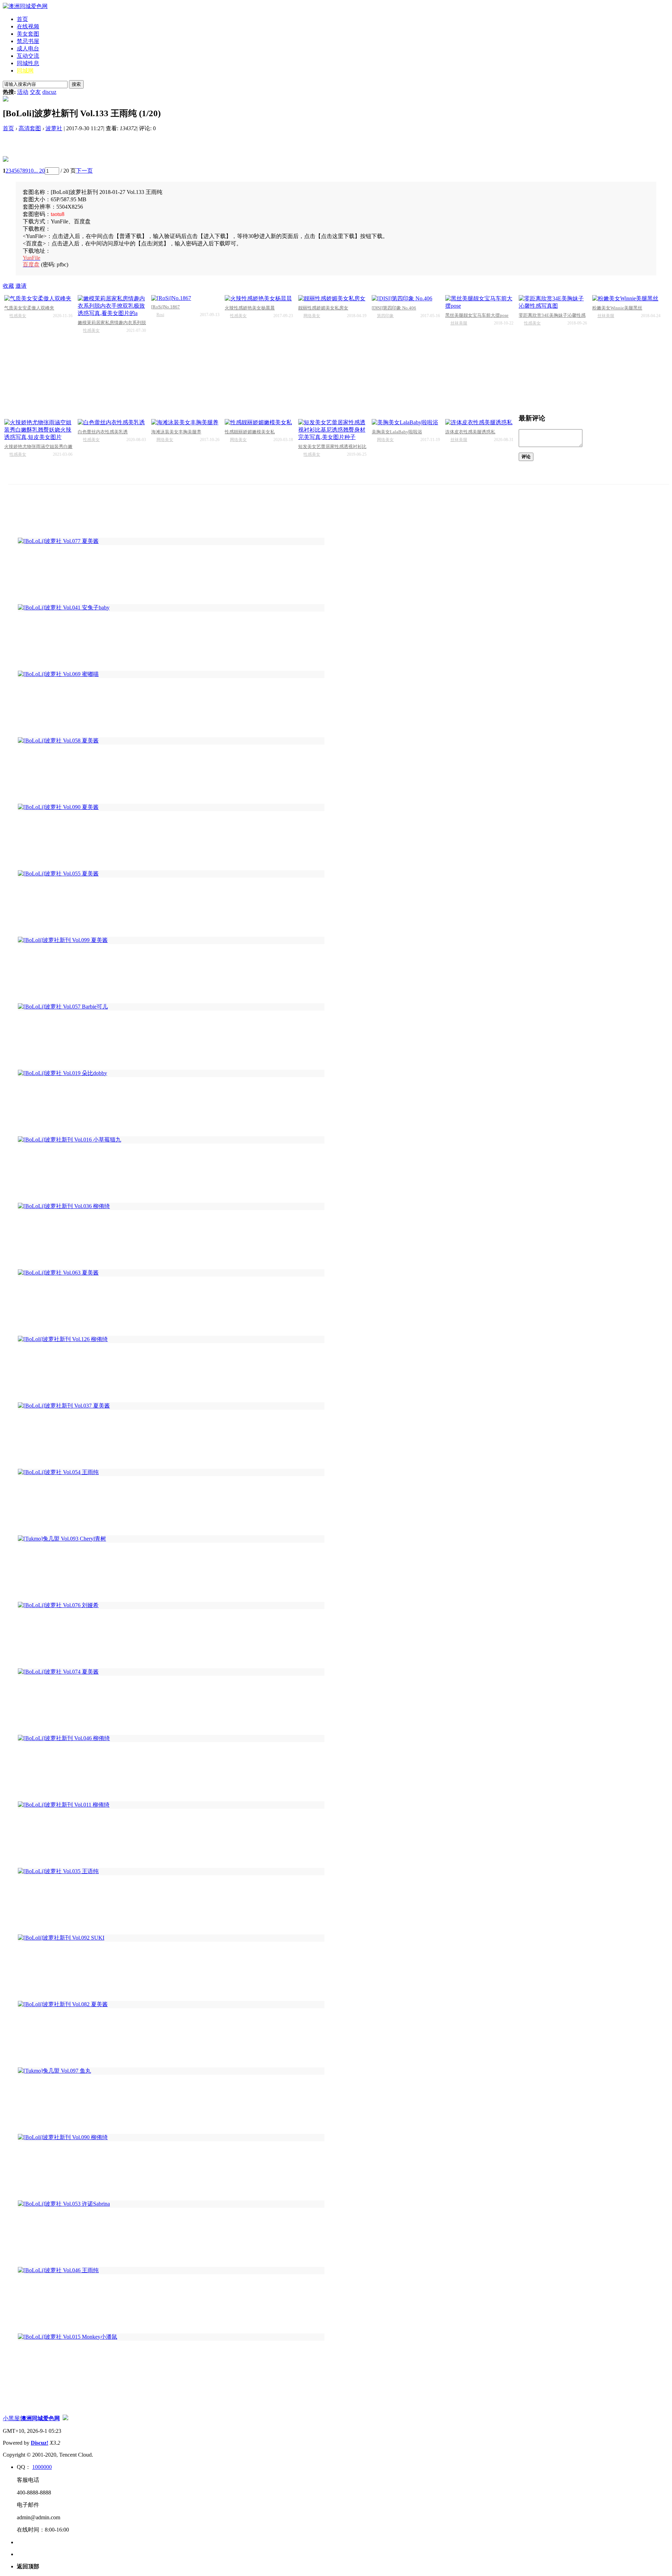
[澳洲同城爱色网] (25, 6)
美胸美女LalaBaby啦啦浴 (397, 432)
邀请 (21, 286)
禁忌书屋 (28, 41)
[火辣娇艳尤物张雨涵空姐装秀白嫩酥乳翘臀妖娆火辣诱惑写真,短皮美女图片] (38, 430)
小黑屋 (11, 2418)
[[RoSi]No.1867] (185, 298)
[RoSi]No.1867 (166, 307)
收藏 (8, 286)
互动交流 (28, 56)
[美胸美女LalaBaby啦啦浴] (406, 423)
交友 (35, 92)
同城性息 (28, 63)
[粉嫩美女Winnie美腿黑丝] (626, 299)
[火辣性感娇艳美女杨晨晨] (259, 299)
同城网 (25, 71)
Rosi (160, 315)
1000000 (42, 2467)
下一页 (84, 171)
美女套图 (28, 34)
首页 (22, 19)
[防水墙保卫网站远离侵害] (65, 2418)
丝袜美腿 (459, 323)
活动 (23, 92)
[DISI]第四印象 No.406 (394, 308)
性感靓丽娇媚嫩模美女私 (250, 432)
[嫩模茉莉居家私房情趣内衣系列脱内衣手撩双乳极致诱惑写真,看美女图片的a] (112, 306)
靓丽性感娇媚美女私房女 (323, 308)
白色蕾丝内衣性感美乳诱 (103, 432)
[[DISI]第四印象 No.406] (406, 299)
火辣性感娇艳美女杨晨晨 (250, 308)
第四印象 (385, 316)
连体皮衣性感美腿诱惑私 (470, 432)
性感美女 (18, 316)
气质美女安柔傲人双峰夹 (29, 308)
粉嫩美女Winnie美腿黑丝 (617, 308)
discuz (49, 92)
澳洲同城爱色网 (40, 2418)
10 (31, 171)
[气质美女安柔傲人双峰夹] (38, 299)
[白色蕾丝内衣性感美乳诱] (112, 423)
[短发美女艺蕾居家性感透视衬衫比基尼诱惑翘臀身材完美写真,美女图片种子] (332, 430)
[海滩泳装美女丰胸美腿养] (185, 423)
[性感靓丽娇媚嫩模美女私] (259, 423)
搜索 (76, 84)
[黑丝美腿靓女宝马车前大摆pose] (479, 302)
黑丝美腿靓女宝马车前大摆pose (477, 315)
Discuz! (40, 2443)
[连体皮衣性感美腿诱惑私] (479, 423)
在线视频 (28, 26)
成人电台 (28, 48)
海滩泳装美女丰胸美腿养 (176, 432)
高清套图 (30, 128)
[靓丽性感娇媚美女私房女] (332, 299)
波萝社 (54, 128)
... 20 (39, 171)
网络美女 (312, 316)
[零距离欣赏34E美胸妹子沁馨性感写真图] (553, 302)
